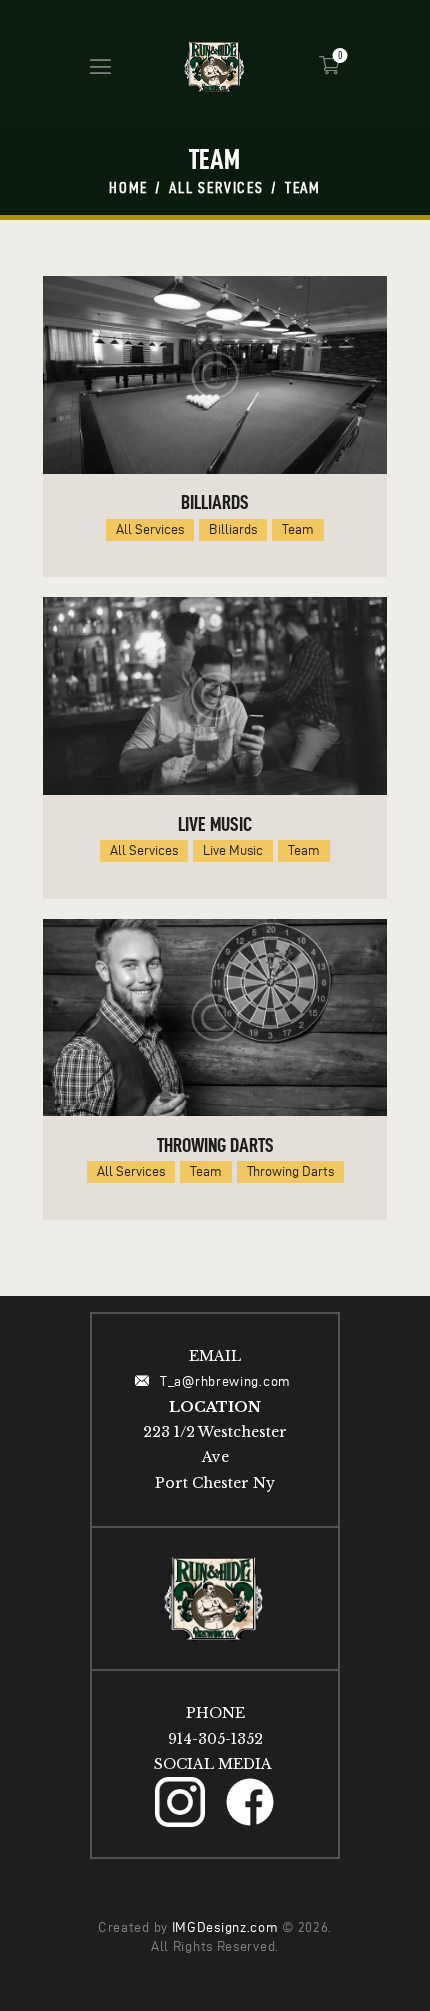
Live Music (215, 824)
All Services (216, 187)
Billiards (215, 502)
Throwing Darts (215, 1145)
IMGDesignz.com (225, 1927)
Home (128, 187)
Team (298, 529)
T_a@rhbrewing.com (227, 1381)
